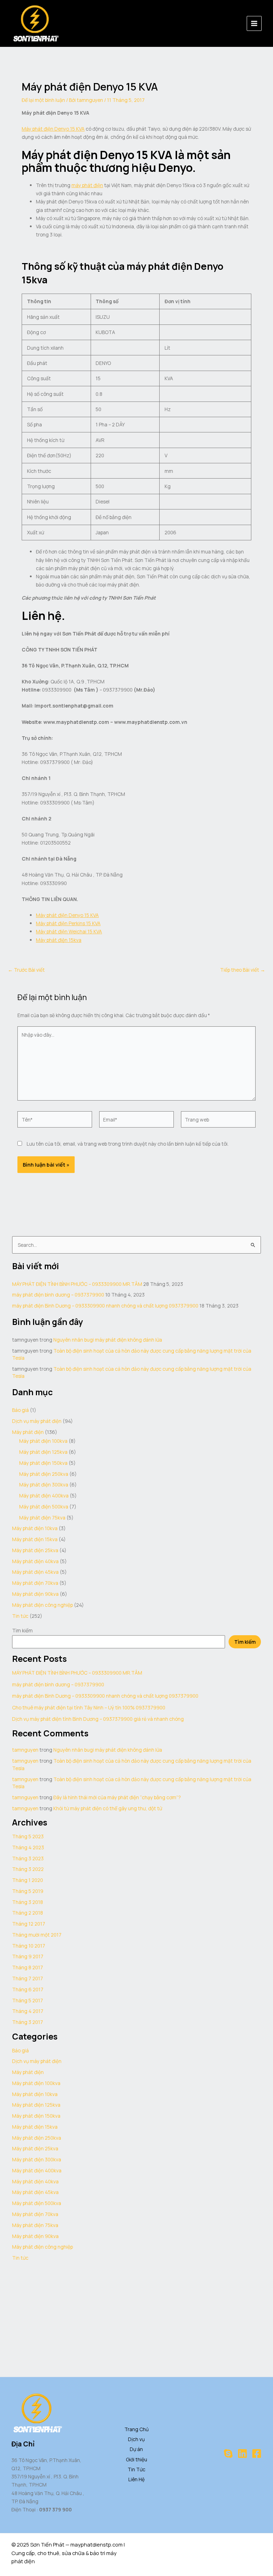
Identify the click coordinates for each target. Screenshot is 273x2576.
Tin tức (20, 1616)
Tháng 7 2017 (28, 1978)
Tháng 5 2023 (28, 1836)
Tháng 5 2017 (28, 2000)
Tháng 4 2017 (28, 2011)
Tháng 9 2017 (28, 1956)
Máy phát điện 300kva (44, 1485)
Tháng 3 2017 (28, 2022)
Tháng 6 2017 (28, 1989)
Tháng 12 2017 (29, 1924)
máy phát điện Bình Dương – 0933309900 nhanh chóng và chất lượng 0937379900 (105, 1306)
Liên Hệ (136, 2479)
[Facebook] (257, 2454)
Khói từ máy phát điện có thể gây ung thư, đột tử (108, 1808)
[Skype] (228, 2454)
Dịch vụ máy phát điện (37, 1421)
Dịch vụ (136, 2439)
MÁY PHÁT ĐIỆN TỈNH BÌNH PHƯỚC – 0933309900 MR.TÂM (77, 1284)
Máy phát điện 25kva (35, 1550)
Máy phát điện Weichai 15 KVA (69, 931)
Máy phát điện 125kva (43, 1452)
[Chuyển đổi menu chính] (254, 24)
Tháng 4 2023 (28, 1847)
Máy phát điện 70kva (35, 1583)
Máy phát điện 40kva (35, 1561)
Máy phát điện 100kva (43, 1441)
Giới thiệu (136, 2459)
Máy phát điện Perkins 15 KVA (68, 923)
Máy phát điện (28, 1432)
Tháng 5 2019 (28, 1891)
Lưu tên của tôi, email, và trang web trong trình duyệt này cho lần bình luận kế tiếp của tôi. (128, 1144)
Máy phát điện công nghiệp (42, 1605)
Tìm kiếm (22, 1630)
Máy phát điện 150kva (43, 1463)
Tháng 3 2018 (28, 1902)
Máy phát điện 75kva (42, 1518)
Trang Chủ (136, 2429)
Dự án (136, 2449)
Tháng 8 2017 (28, 1967)
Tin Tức (136, 2469)
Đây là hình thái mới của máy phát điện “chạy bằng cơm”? (117, 1797)
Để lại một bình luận (43, 100)
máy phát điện (87, 185)
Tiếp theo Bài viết (243, 970)
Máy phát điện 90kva (35, 1594)
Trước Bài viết (26, 970)
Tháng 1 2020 (28, 1880)
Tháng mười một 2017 (37, 1935)
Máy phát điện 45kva (35, 1572)
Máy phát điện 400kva (44, 1496)
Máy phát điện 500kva (44, 1507)
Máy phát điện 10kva (35, 1528)
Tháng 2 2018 (28, 1913)
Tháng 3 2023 (28, 1858)
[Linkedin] (242, 2454)
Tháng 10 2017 (29, 1946)
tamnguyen (25, 1750)
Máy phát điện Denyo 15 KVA (53, 129)
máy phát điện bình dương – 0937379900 (58, 1295)
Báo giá (20, 1410)
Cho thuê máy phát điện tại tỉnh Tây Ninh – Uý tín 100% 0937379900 (89, 1707)
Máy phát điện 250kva (44, 1474)
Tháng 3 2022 (28, 1869)
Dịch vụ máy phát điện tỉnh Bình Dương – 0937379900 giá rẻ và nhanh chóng (98, 1719)
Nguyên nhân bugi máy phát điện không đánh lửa (108, 1340)
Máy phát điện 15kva (59, 940)
